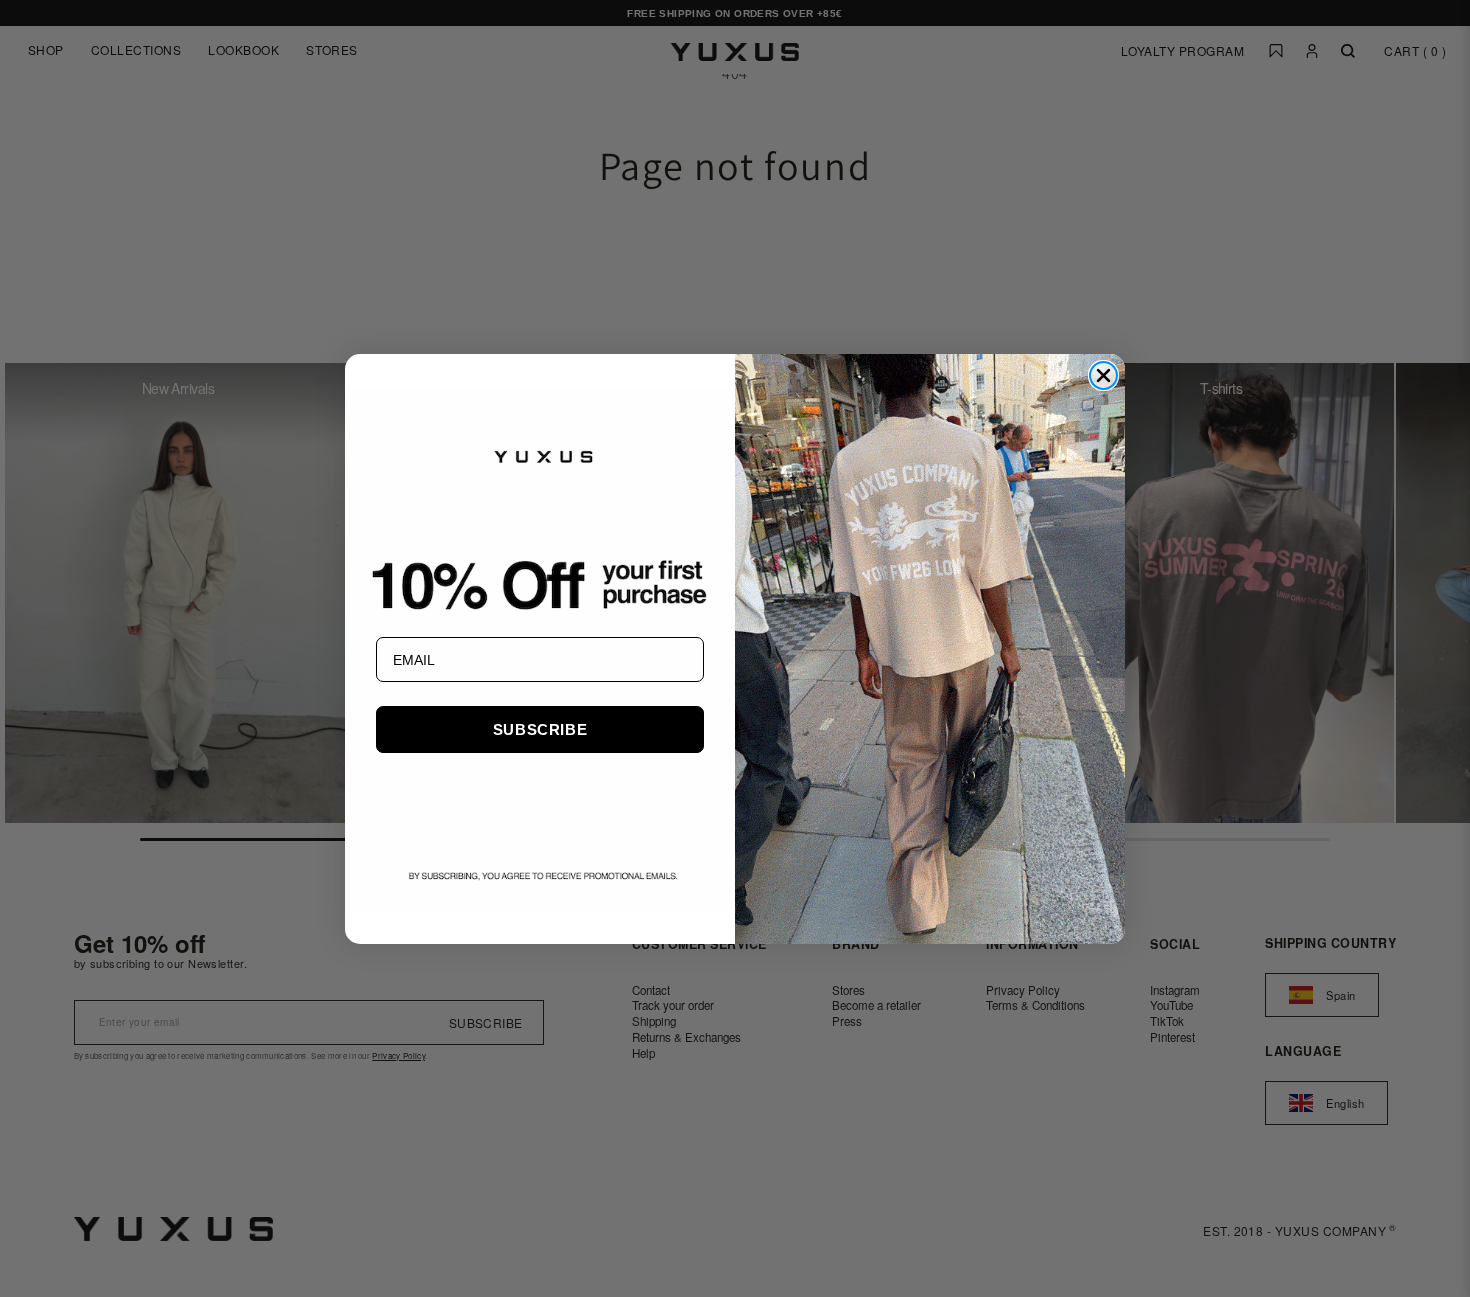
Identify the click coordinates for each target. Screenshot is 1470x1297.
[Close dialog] (1103, 375)
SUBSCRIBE (540, 729)
